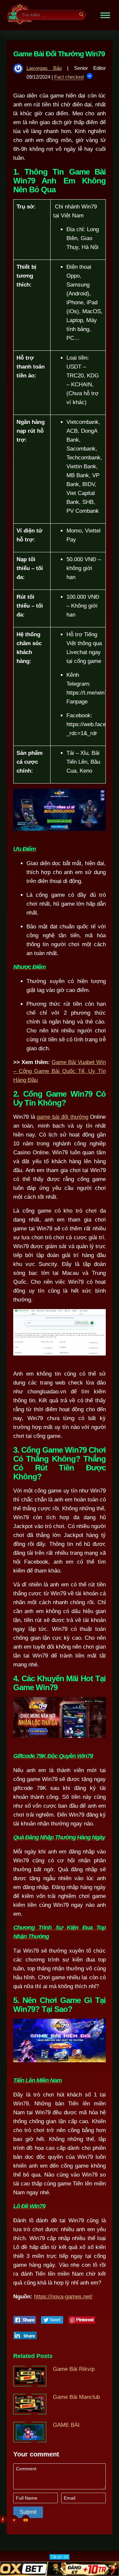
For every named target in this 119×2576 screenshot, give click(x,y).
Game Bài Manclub (76, 2397)
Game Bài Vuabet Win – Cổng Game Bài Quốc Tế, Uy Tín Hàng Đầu (59, 1071)
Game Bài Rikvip (74, 2369)
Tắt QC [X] (59, 2557)
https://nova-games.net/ (63, 2297)
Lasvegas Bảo (44, 68)
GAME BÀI (66, 2425)
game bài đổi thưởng (62, 1117)
